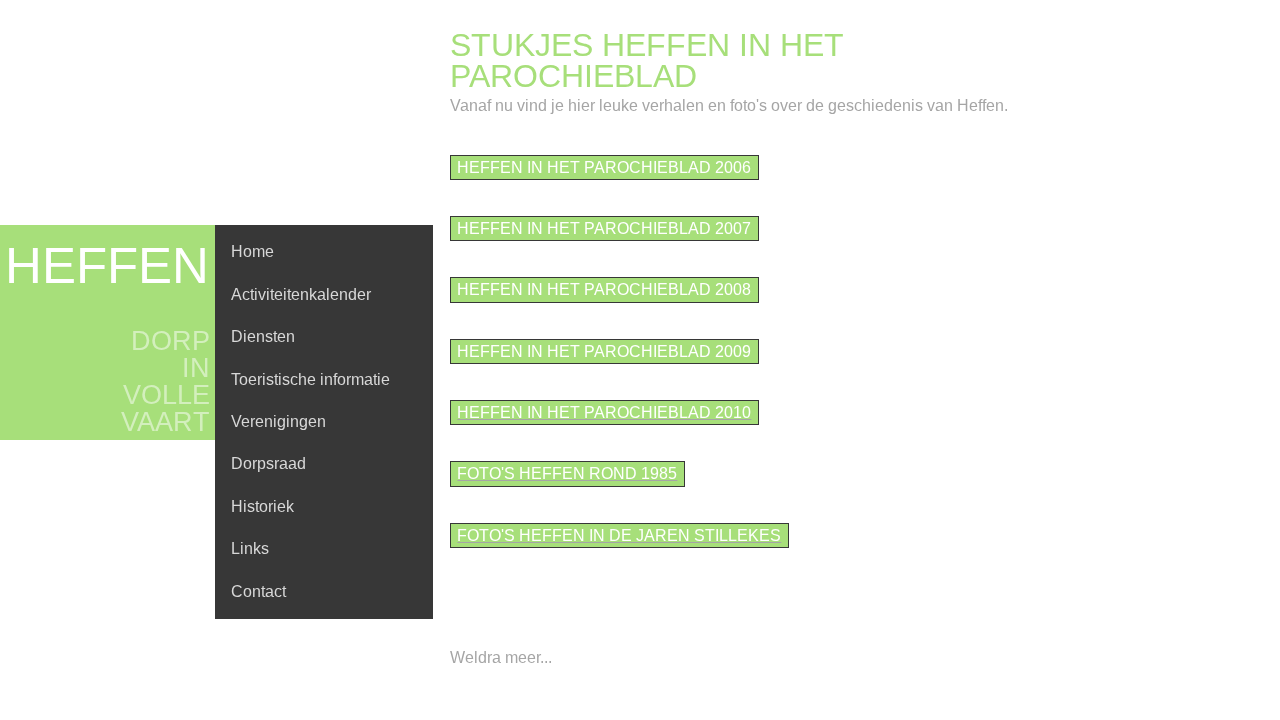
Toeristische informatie (310, 379)
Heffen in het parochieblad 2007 (604, 228)
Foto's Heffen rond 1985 (567, 473)
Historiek (262, 506)
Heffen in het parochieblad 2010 (604, 412)
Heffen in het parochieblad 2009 (604, 351)
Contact (258, 591)
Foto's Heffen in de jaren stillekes (619, 535)
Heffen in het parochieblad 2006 (604, 167)
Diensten (263, 336)
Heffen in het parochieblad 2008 (604, 289)
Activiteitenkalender (301, 294)
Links (250, 548)
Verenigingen (278, 421)
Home (252, 251)
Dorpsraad (268, 463)
